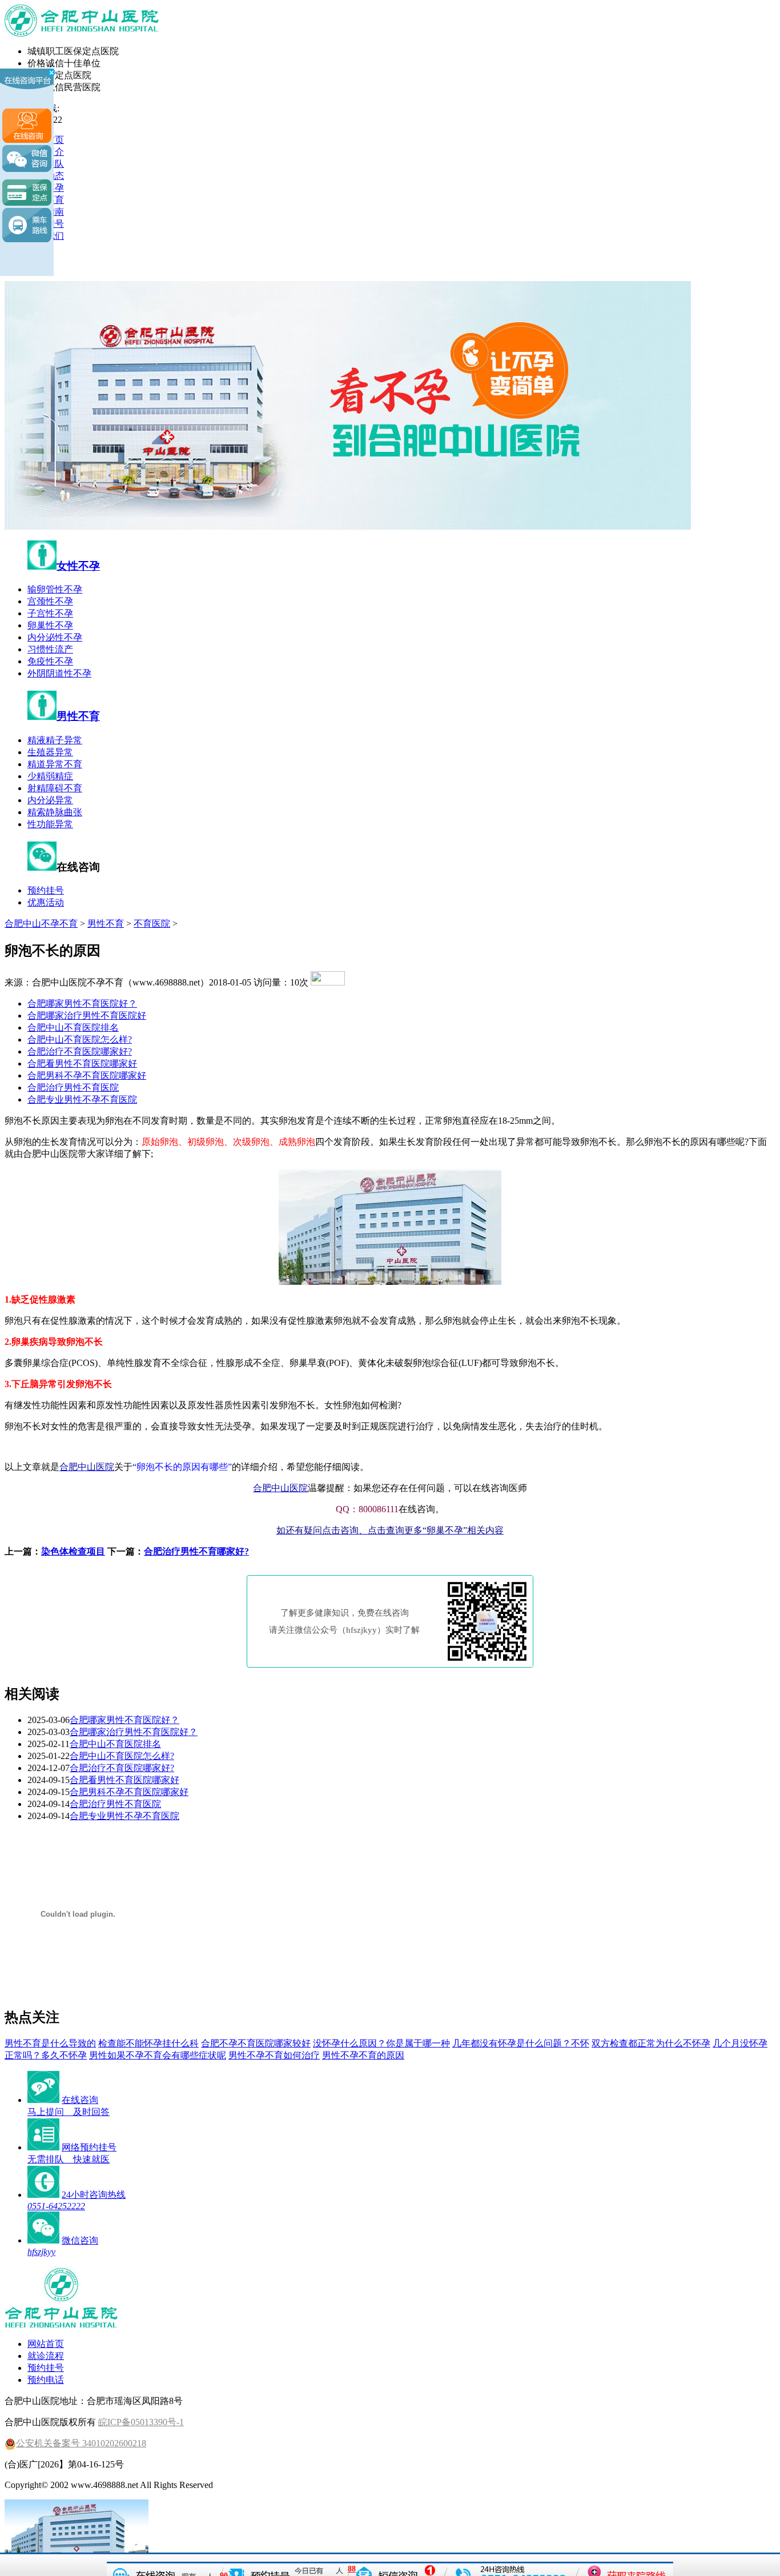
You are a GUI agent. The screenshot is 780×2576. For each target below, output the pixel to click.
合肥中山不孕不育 (41, 924)
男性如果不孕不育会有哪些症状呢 (158, 2055)
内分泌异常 (50, 800)
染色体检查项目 (73, 1551)
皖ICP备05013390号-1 (141, 2422)
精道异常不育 (55, 764)
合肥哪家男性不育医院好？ (82, 1003)
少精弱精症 (50, 776)
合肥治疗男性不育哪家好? (196, 1551)
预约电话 (46, 2380)
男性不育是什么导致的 (50, 2043)
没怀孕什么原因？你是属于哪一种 (381, 2043)
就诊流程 (46, 2356)
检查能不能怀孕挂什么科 (148, 2043)
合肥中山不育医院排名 (73, 1027)
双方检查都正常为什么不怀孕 (651, 2043)
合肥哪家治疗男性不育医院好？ (134, 1732)
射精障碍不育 (55, 788)
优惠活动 (46, 902)
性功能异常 (50, 824)
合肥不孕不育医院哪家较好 (256, 2043)
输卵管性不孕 (55, 589)
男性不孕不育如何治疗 (274, 2055)
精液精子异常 (55, 740)
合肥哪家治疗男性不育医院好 (87, 1015)
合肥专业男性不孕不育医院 (82, 1099)
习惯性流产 (50, 649)
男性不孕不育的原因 (363, 2055)
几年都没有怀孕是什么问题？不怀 (521, 2043)
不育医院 (152, 924)
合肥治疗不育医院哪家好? (80, 1051)
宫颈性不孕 (50, 601)
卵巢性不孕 (50, 625)
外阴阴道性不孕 (59, 673)
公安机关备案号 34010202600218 (81, 2443)
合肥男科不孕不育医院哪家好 (87, 1075)
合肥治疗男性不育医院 (73, 1087)
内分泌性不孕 (55, 637)
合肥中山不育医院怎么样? (80, 1039)
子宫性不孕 (50, 613)
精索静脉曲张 (55, 812)
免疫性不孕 (50, 661)
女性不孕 (78, 566)
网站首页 (46, 2344)
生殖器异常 (50, 752)
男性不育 (78, 716)
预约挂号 (46, 890)
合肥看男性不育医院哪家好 (82, 1063)
